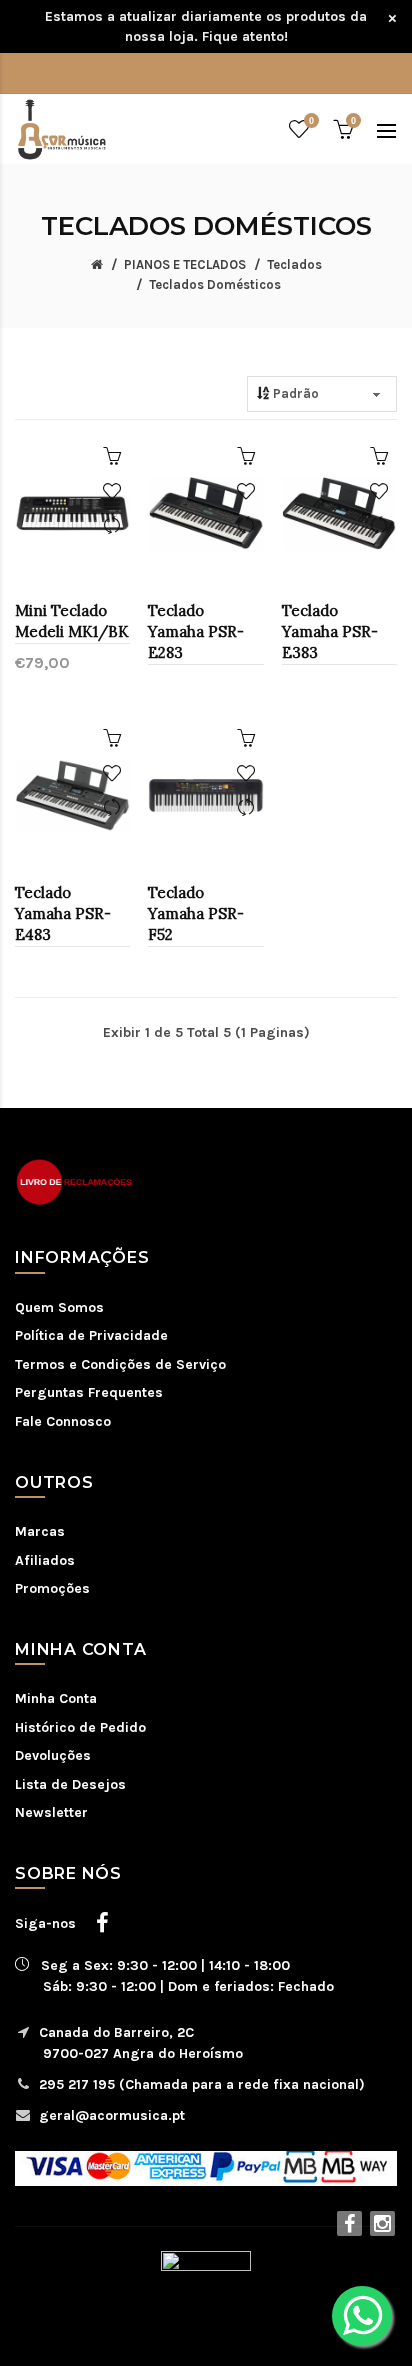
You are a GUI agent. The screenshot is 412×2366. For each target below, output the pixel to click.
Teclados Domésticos (215, 284)
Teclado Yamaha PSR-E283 (196, 631)
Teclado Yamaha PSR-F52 (196, 913)
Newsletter (51, 1812)
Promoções (52, 1588)
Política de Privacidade (91, 1335)
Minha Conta (56, 1698)
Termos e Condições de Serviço (120, 1364)
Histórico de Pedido (80, 1727)
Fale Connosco (63, 1421)
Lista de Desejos (70, 1784)
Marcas (40, 1531)
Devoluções (53, 1755)
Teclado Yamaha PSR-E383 (330, 631)
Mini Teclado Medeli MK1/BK (72, 621)
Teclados (294, 264)
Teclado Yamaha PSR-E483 (63, 913)
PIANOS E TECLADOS (185, 264)
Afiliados (45, 1560)
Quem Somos (59, 1307)
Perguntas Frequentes (89, 1392)
